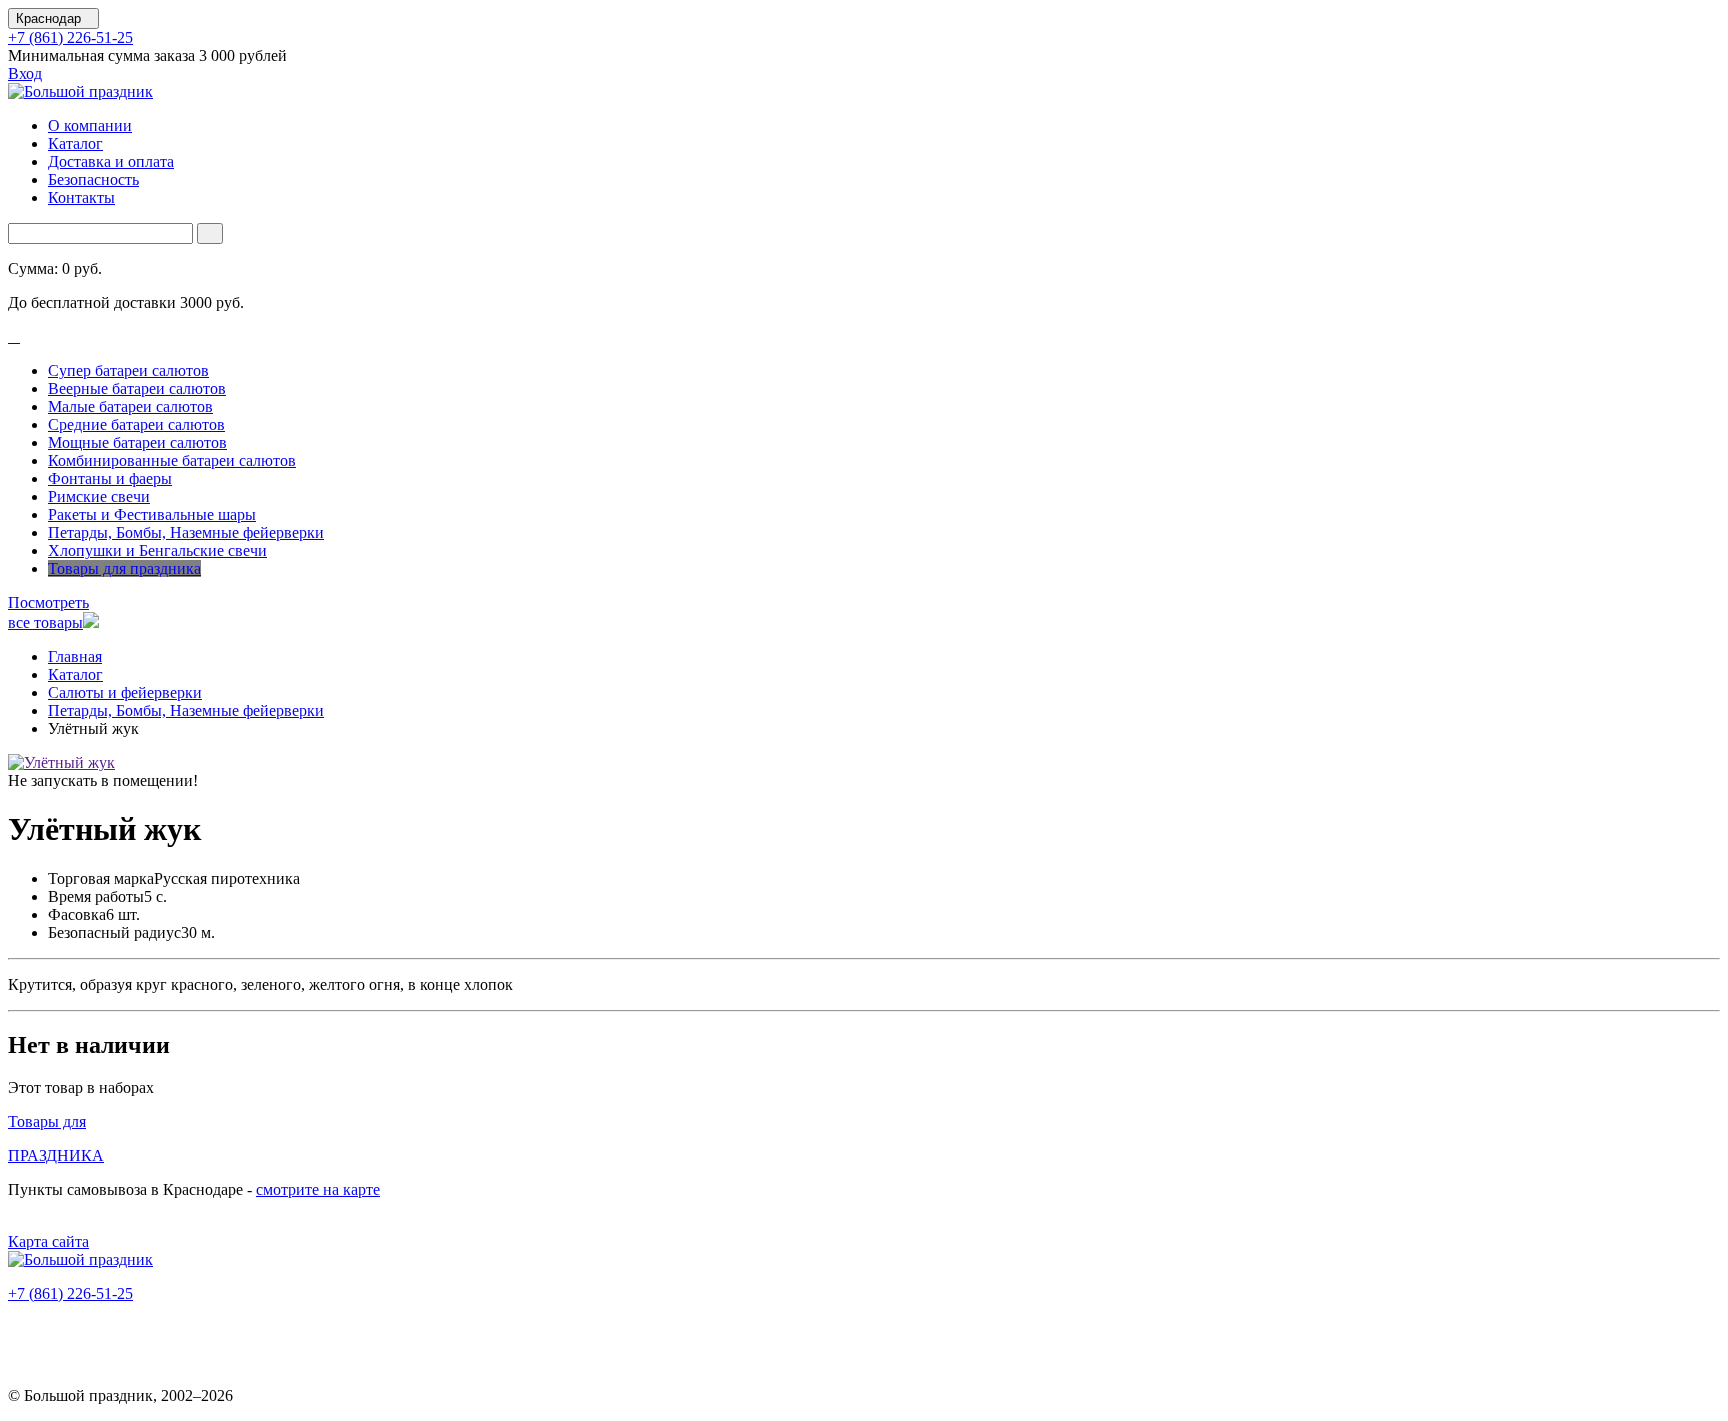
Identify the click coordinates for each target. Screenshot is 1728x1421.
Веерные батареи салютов (137, 388)
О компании (90, 125)
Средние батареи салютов (136, 424)
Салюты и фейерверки (125, 692)
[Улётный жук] (61, 762)
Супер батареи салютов (128, 370)
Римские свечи (99, 496)
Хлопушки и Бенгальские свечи (157, 550)
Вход (25, 73)
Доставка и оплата (111, 161)
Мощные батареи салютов (137, 442)
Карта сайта (48, 1241)
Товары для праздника (124, 568)
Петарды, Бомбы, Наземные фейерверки (186, 532)
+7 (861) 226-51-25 (70, 37)
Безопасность (93, 179)
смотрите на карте (318, 1189)
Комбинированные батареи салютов (172, 460)
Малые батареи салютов (130, 406)
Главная (75, 656)
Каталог (75, 143)
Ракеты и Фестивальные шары (152, 514)
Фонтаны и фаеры (110, 478)
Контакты (81, 197)
